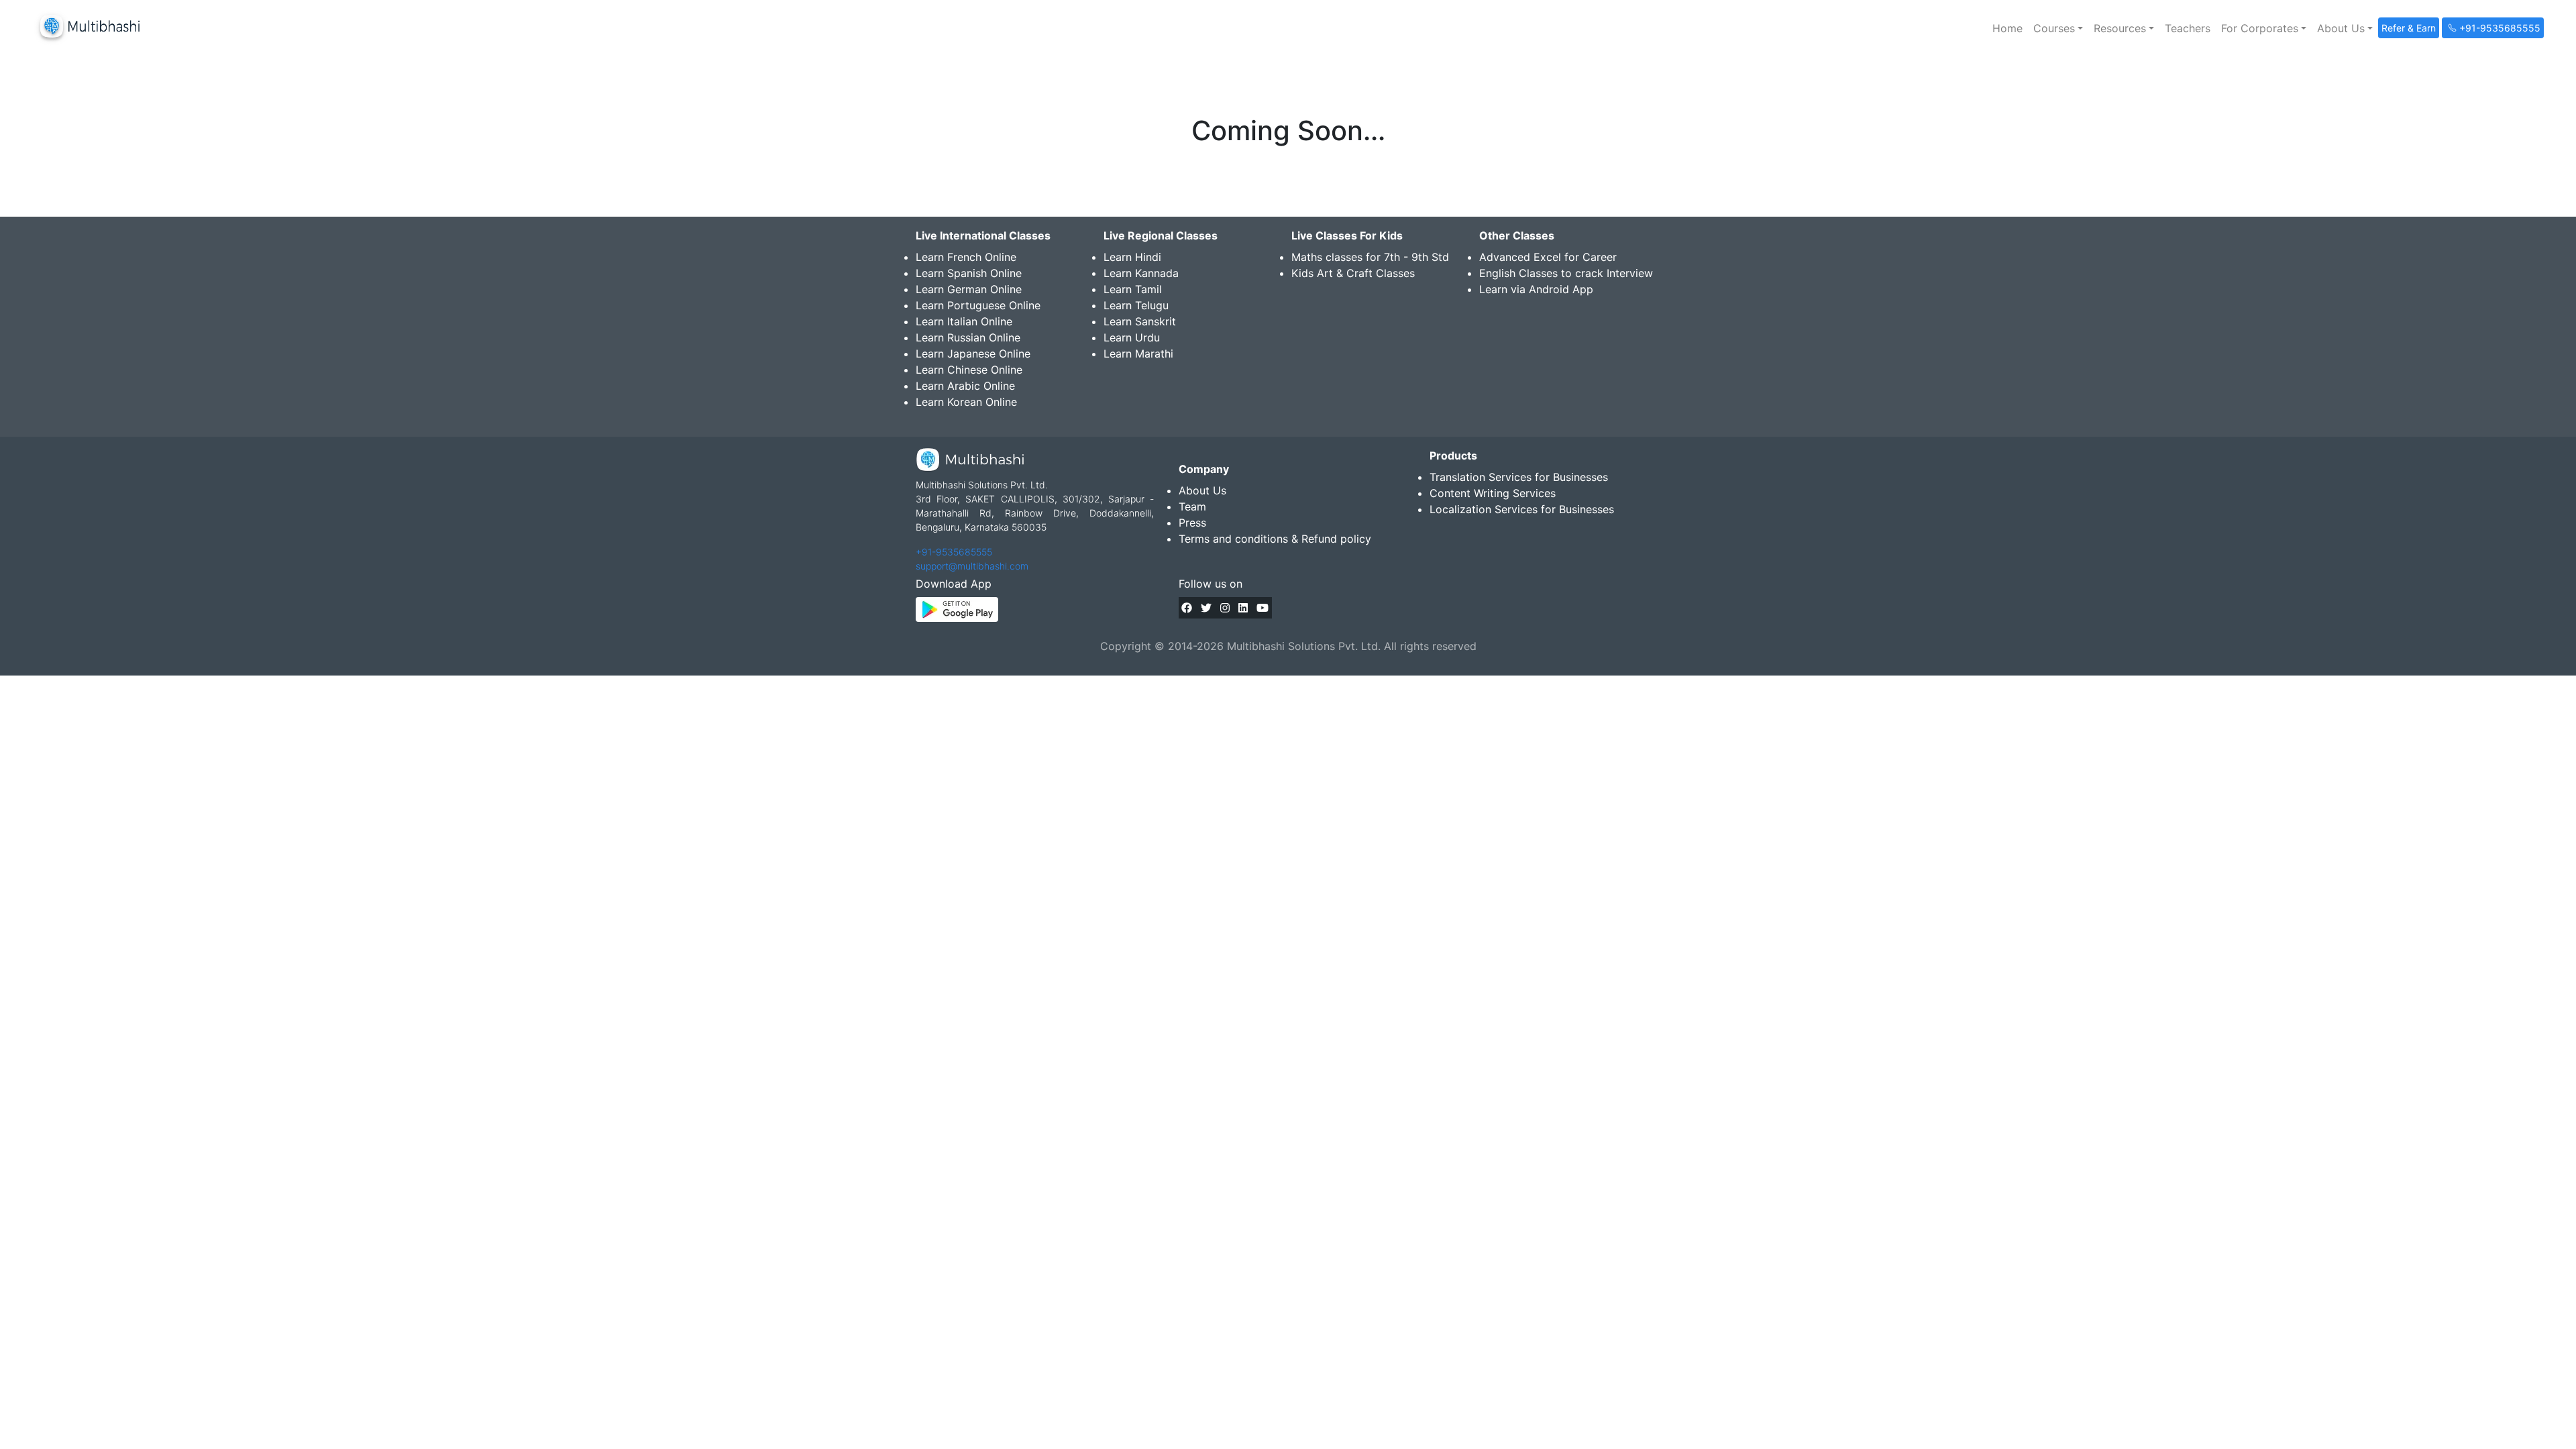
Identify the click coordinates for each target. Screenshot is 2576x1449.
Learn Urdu (1132, 337)
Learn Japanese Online (973, 354)
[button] (2058, 28)
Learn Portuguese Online (978, 305)
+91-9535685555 (954, 552)
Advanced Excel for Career (1548, 257)
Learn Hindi (1132, 257)
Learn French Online (966, 257)
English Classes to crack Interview (1566, 273)
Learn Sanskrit (1140, 321)
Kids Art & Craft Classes (1353, 273)
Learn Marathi (1138, 354)
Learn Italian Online (964, 321)
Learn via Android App (1536, 289)
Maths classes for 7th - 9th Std (1370, 257)
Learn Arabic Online (965, 386)
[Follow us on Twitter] (1206, 608)
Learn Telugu (1136, 305)
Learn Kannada (1141, 273)
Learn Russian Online (968, 337)
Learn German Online (969, 289)
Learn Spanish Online (969, 273)
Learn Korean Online (966, 402)
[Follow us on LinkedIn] (1243, 608)
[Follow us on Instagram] (1225, 608)
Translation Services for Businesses (1519, 477)
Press (1192, 523)
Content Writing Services (1493, 493)
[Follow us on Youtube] (1263, 608)
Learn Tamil (1133, 289)
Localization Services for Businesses (1522, 509)
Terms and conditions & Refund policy (1275, 539)
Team (1192, 506)
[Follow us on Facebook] (1187, 608)
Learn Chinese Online (969, 370)
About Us (1202, 490)
